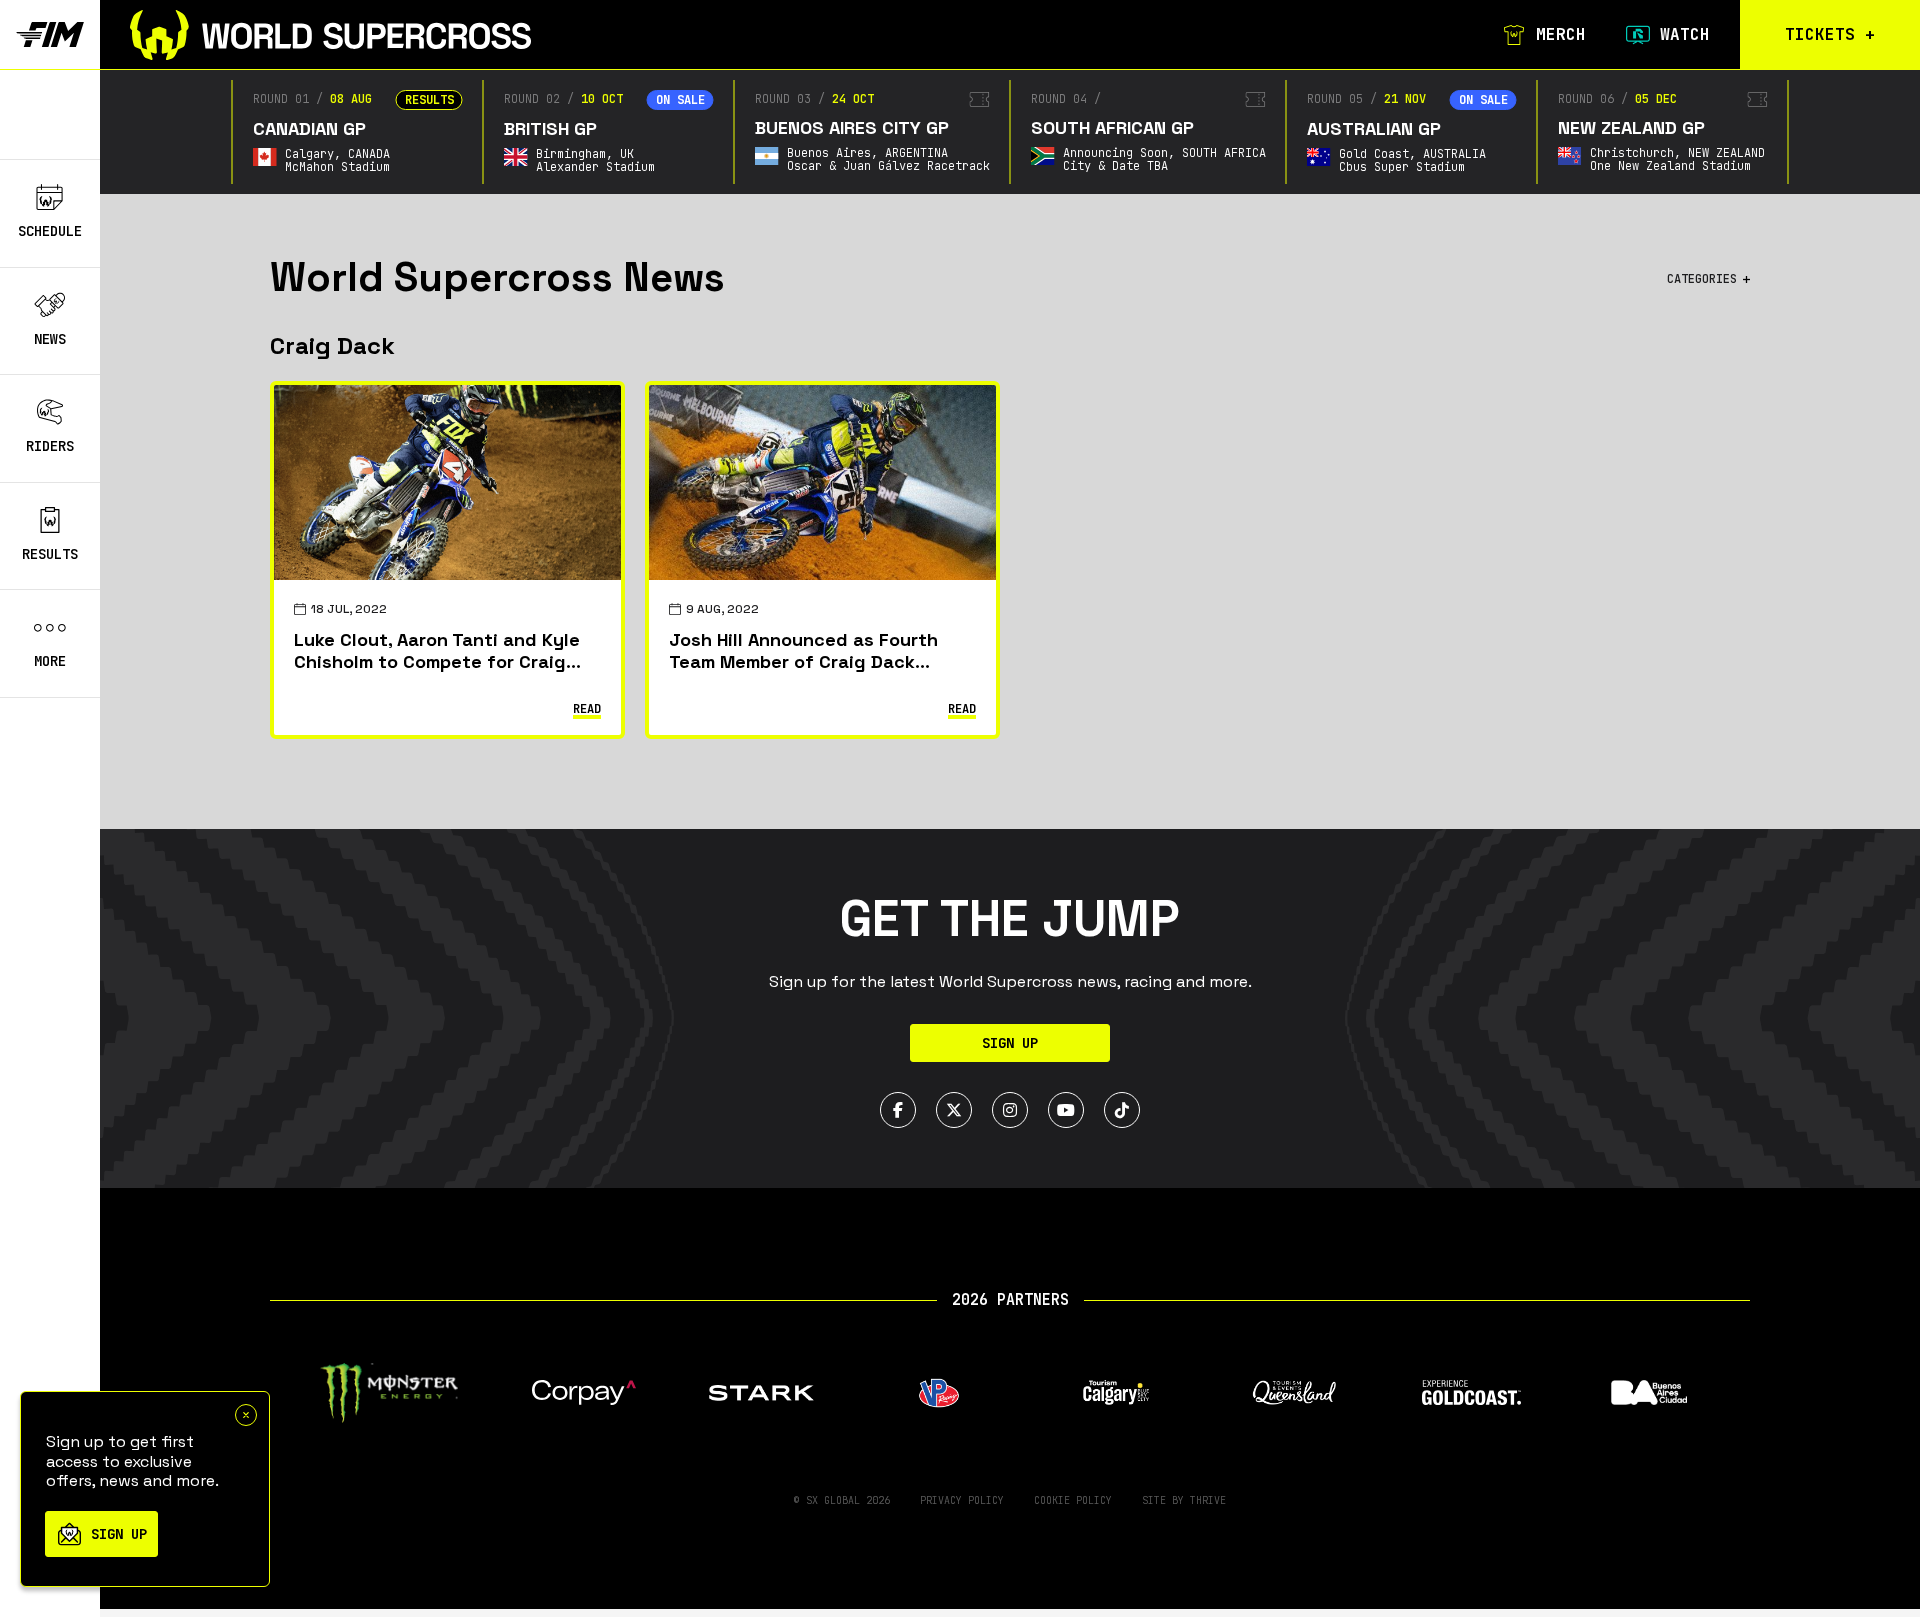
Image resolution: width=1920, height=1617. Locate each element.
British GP (550, 128)
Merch (1561, 35)
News (50, 339)
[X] (954, 1110)
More (50, 662)
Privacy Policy (962, 1500)
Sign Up (1010, 1043)
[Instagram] (1010, 1110)
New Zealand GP (1631, 127)
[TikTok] (1122, 1110)
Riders (50, 446)
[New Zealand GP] (1758, 99)
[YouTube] (1066, 1110)
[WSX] (330, 35)
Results (50, 554)
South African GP (1112, 127)
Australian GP (1374, 128)
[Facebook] (898, 1110)
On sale (680, 100)
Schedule (50, 231)
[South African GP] (1256, 99)
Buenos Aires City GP (852, 127)
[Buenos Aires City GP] (980, 99)
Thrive (1208, 1500)
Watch (1685, 35)
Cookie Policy (1073, 1500)
